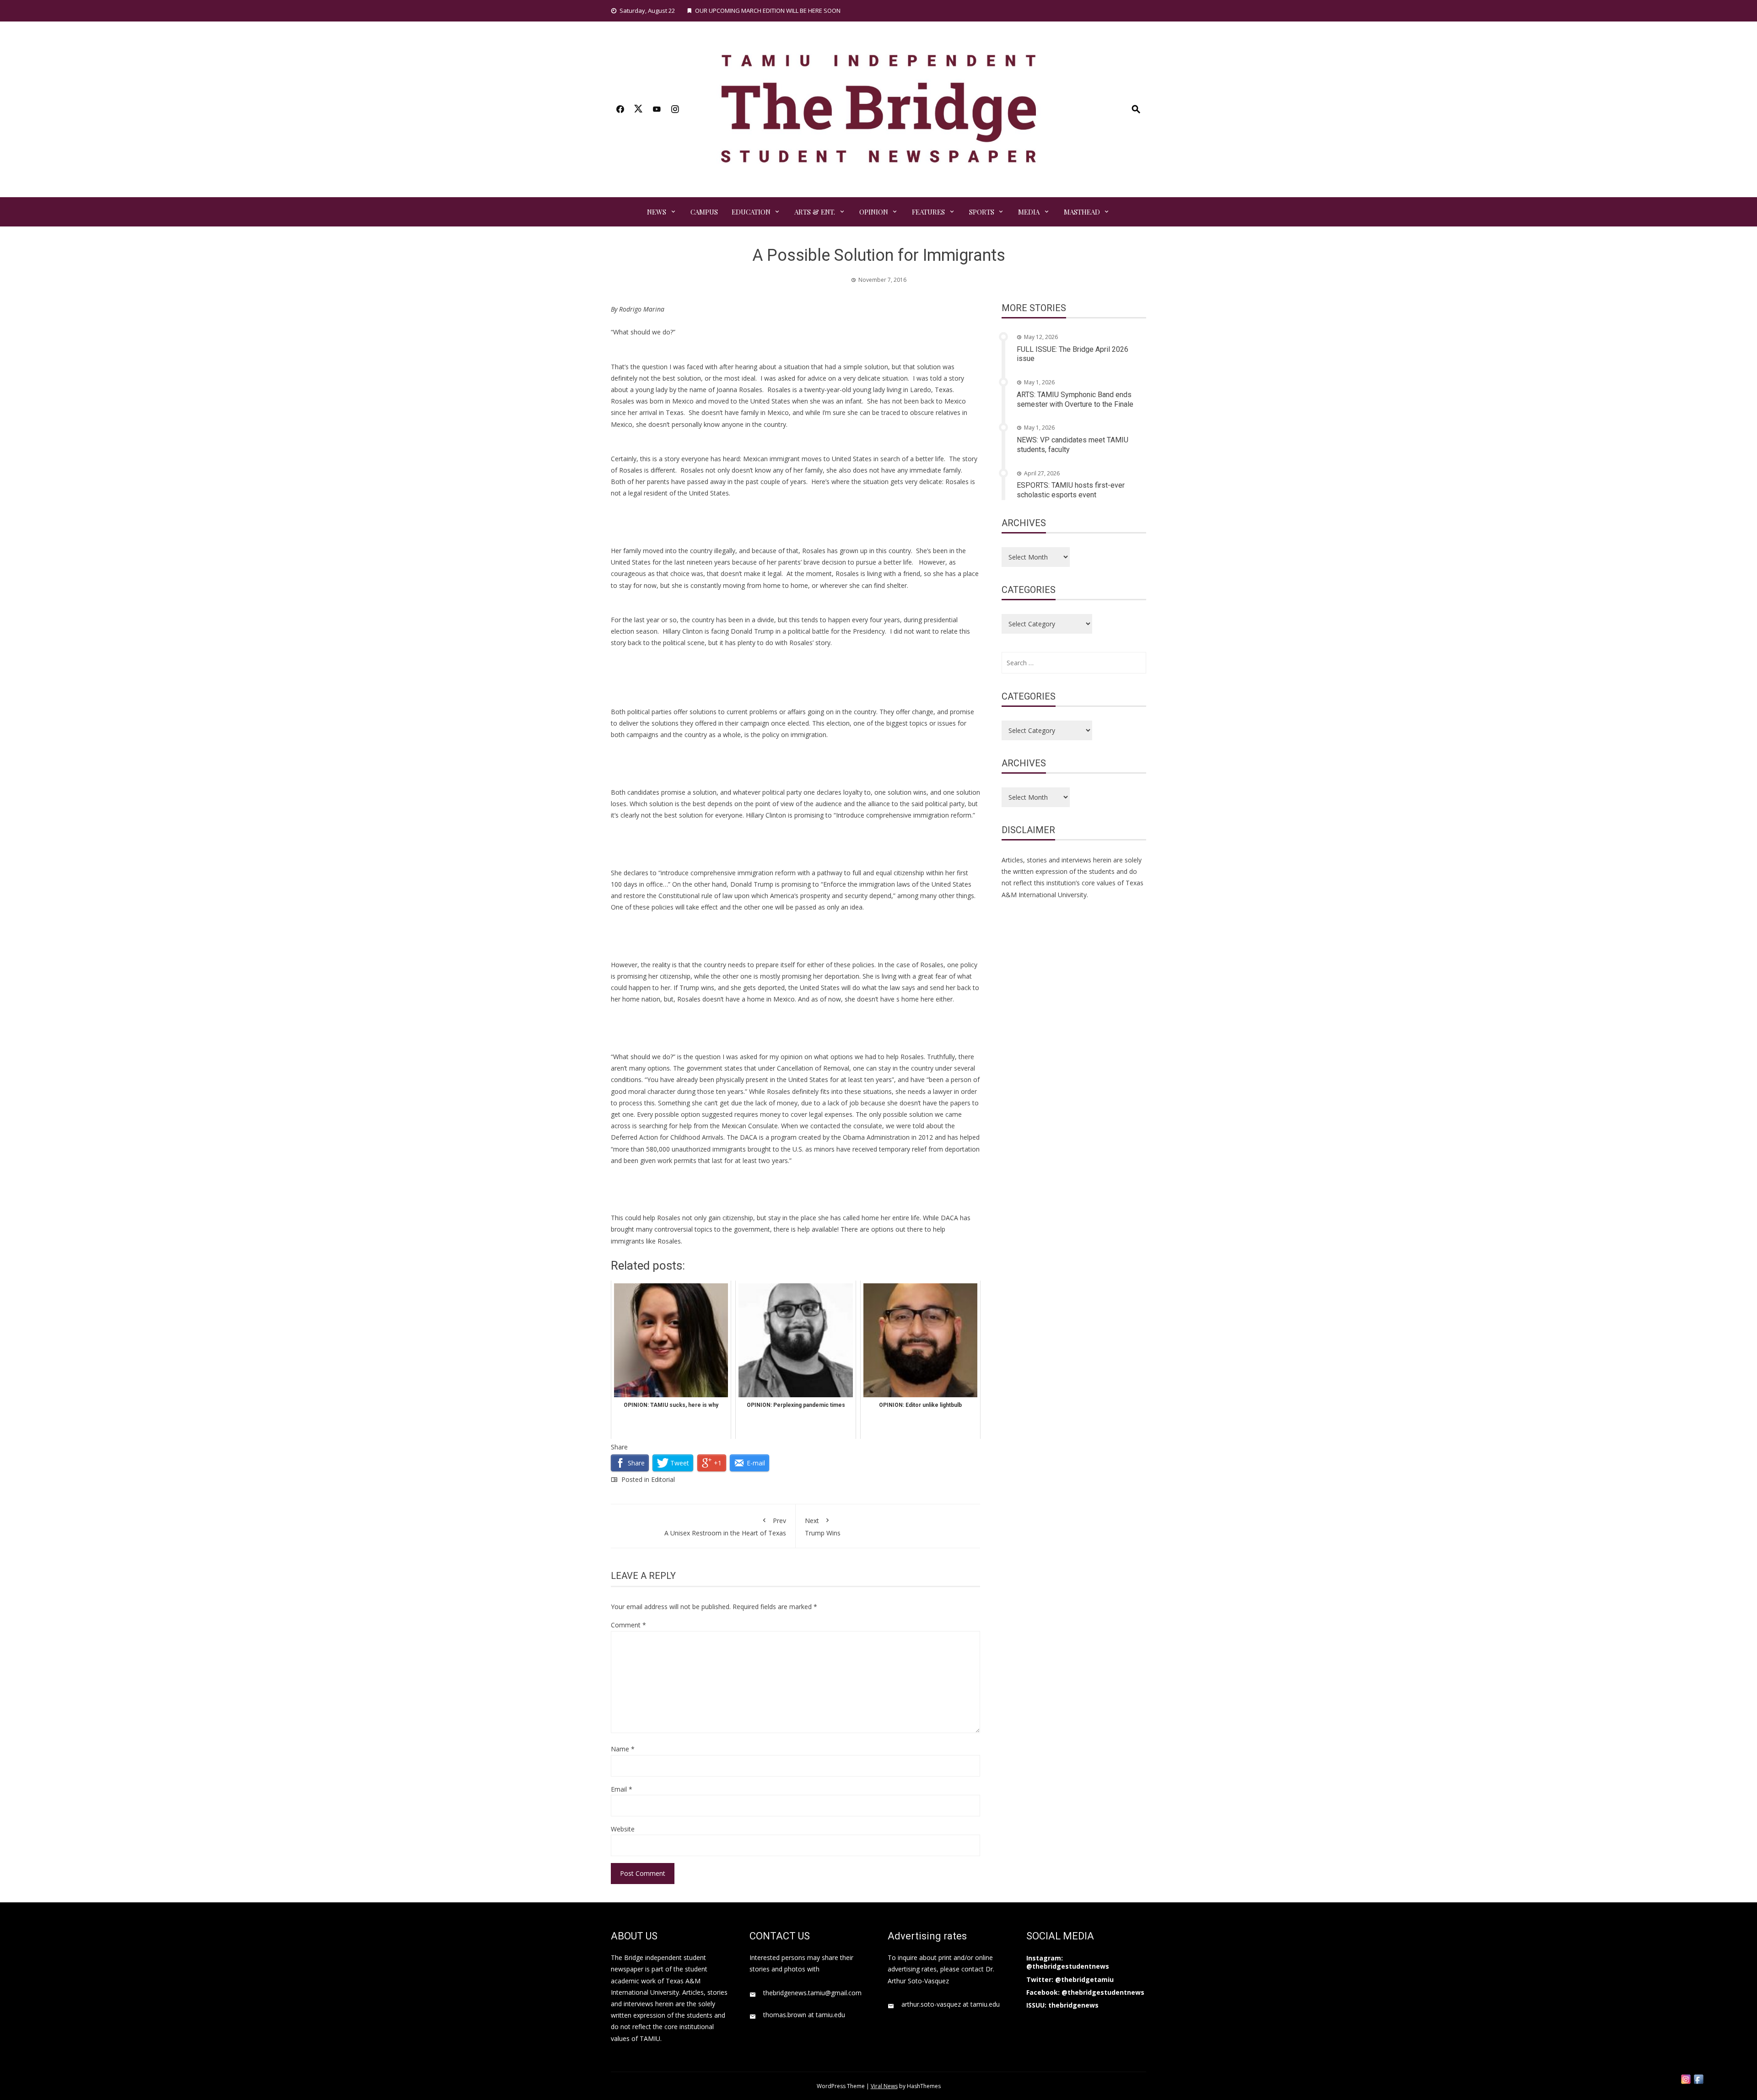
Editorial (663, 1479)
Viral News (884, 2086)
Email (622, 1789)
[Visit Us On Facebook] (1698, 2078)
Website (623, 1829)
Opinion (874, 212)
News (657, 212)
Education (751, 212)
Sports (982, 212)
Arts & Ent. (815, 212)
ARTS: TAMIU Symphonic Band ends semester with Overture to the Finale (1075, 399)
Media (1029, 212)
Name (623, 1749)
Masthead (1082, 212)
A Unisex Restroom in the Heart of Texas (725, 1527)
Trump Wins (823, 1527)
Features (928, 212)
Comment (628, 1625)
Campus (704, 212)
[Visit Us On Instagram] (1686, 2078)
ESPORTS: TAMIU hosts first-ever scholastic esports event (1071, 490)
